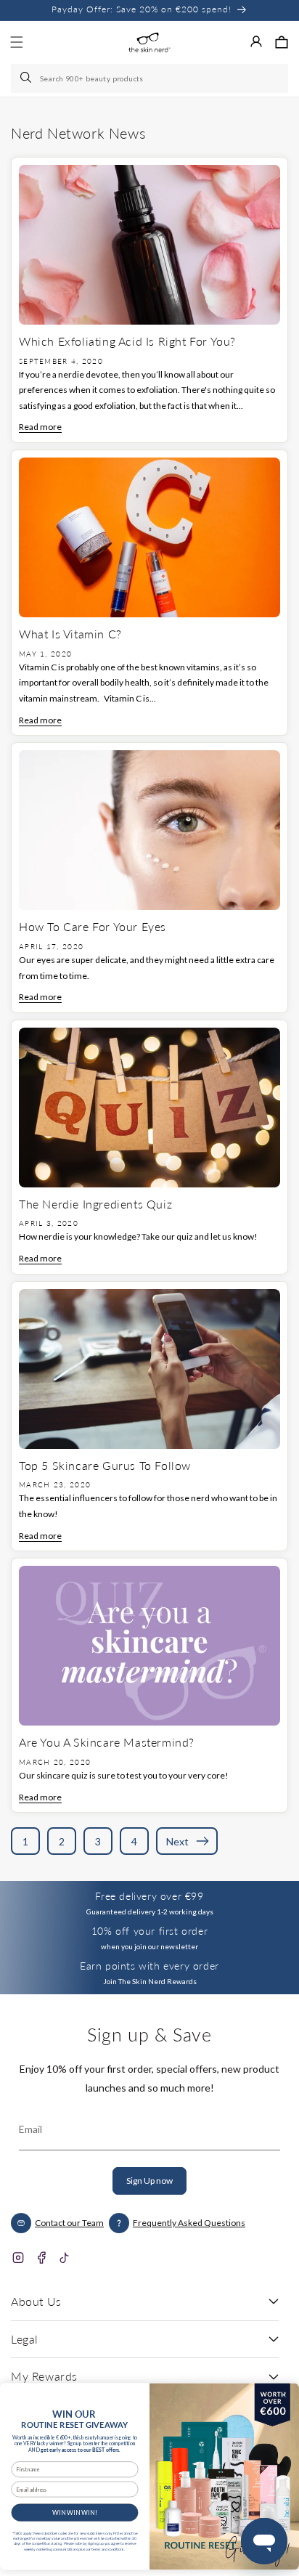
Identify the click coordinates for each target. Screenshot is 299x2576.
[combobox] (149, 78)
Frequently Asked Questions (189, 2223)
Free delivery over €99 (149, 1896)
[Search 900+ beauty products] (27, 78)
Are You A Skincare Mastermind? (107, 1742)
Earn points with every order (149, 1966)
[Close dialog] (283, 2395)
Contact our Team (69, 2223)
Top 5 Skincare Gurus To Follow (105, 1465)
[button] (282, 42)
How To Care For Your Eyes (93, 926)
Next (177, 1841)
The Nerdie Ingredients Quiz (95, 1204)
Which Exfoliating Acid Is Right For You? (127, 341)
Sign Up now (149, 2181)
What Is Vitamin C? (70, 634)
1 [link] (25, 1841)
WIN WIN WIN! (74, 2512)
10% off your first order (149, 1931)
